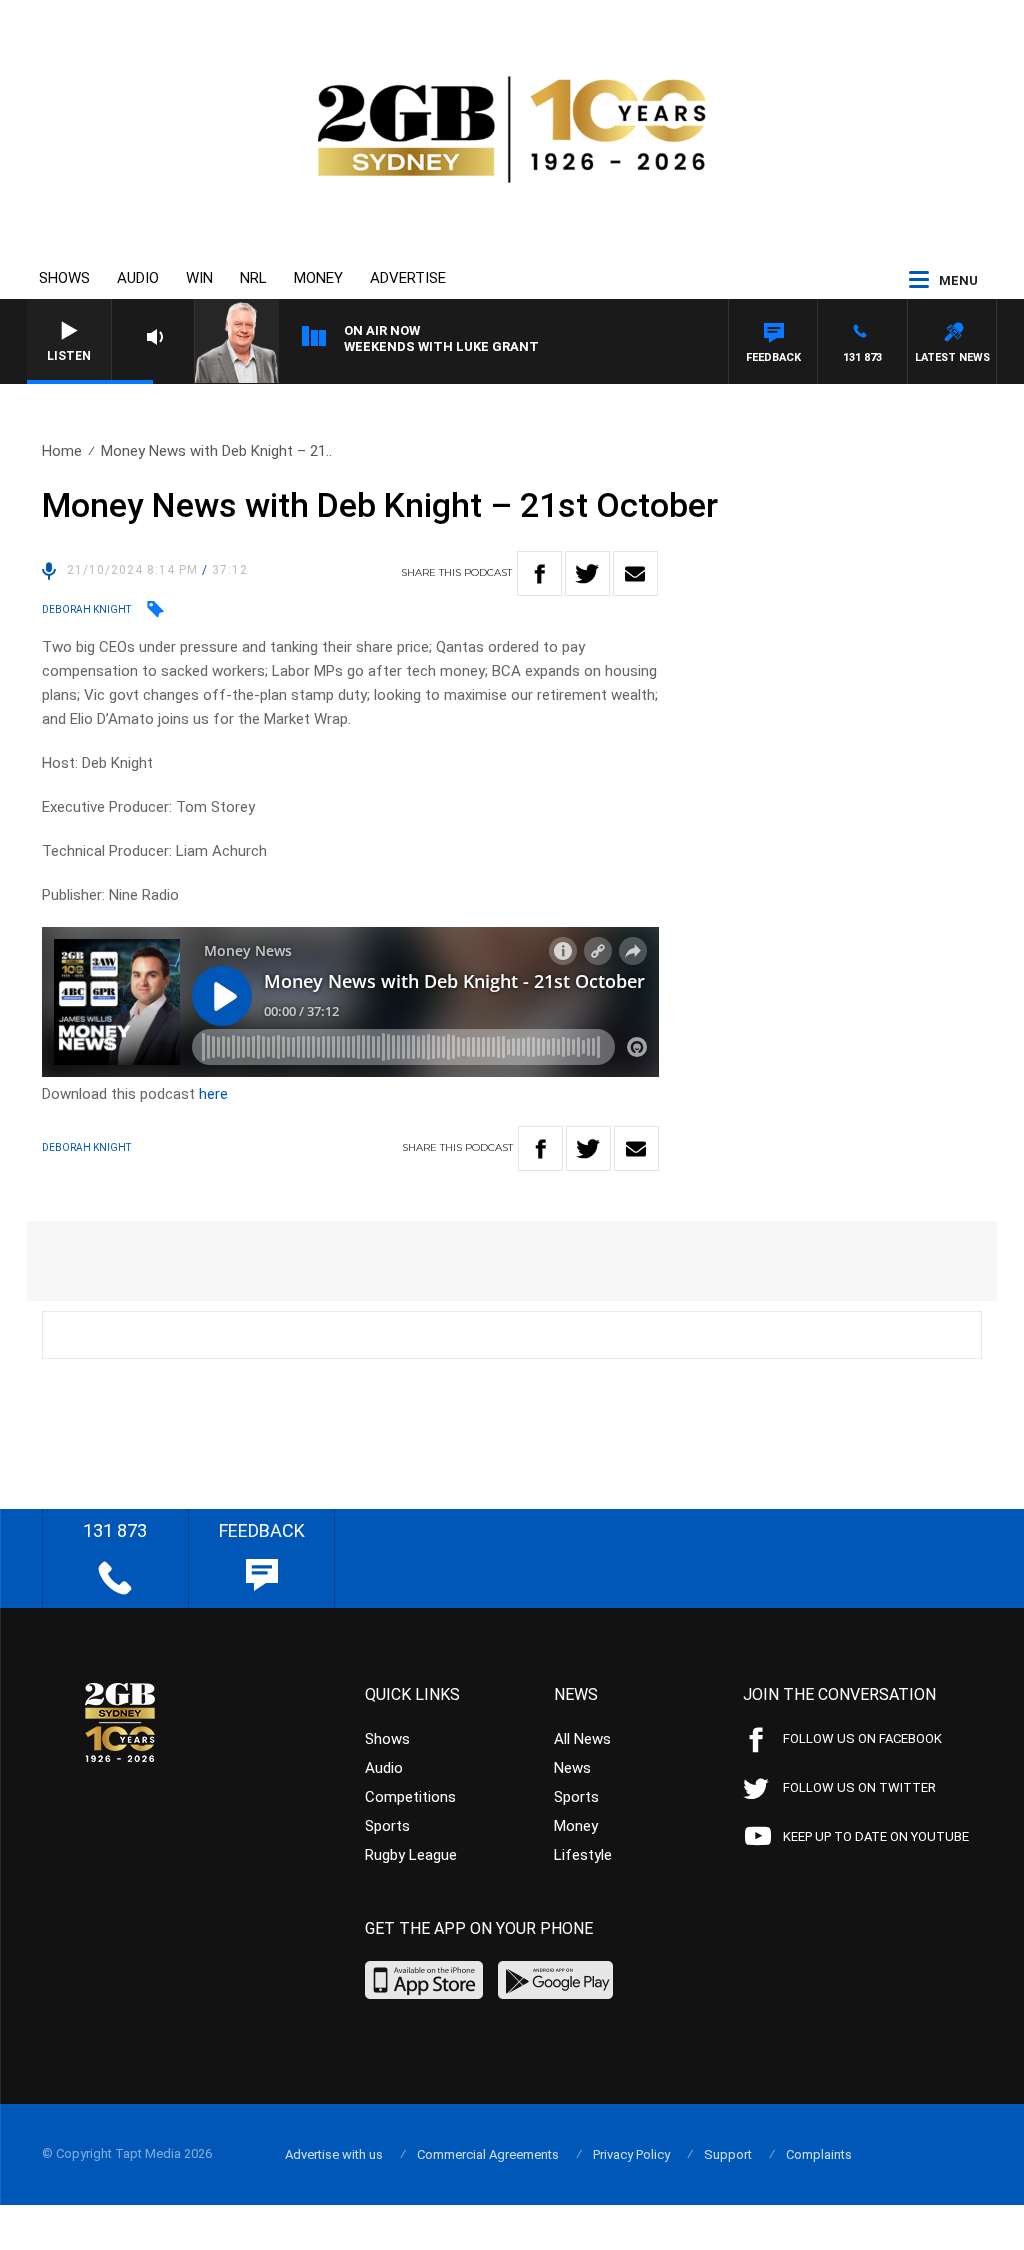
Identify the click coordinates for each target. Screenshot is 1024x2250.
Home (62, 451)
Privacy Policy (631, 2154)
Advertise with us (334, 2154)
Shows (64, 278)
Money (318, 278)
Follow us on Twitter (859, 1787)
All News (582, 1739)
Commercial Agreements (488, 2154)
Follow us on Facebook (862, 1738)
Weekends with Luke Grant (441, 346)
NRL (253, 278)
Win (199, 278)
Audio (138, 278)
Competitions (410, 1797)
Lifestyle (583, 1855)
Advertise (408, 278)
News (572, 1768)
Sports (387, 1826)
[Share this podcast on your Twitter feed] (587, 573)
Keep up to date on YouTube (876, 1836)
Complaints (819, 2154)
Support (728, 2154)
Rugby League (411, 1855)
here (213, 1094)
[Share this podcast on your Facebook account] (539, 573)
